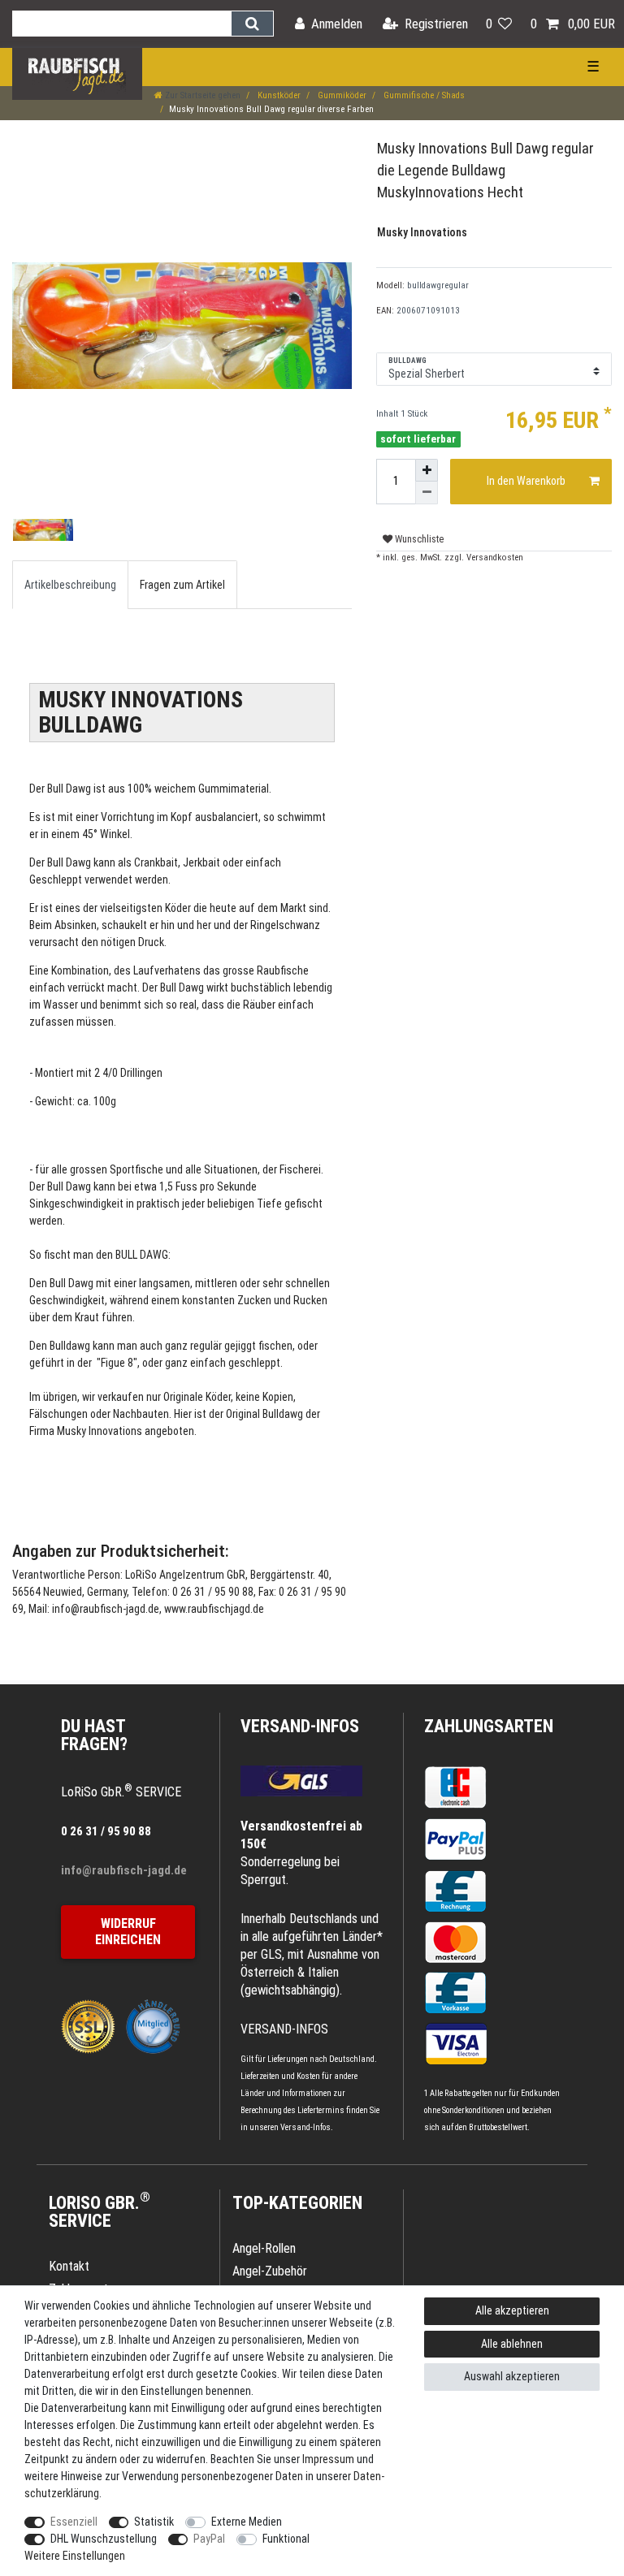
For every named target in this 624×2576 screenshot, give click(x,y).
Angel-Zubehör (270, 2271)
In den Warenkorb (526, 481)
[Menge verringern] (427, 493)
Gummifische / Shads (423, 95)
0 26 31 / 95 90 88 (106, 1831)
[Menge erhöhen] (427, 470)
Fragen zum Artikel (182, 585)
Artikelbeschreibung (70, 585)
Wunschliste (418, 539)
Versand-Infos (305, 2127)
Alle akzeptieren (512, 2310)
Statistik (154, 2522)
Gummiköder (341, 95)
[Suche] (252, 24)
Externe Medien (247, 2522)
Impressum (328, 2459)
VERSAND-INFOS (300, 1726)
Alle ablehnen (512, 2344)
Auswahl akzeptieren (512, 2376)
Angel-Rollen (264, 2248)
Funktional (286, 2539)
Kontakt (69, 2266)
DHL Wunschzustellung (104, 2539)
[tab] (70, 584)
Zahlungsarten (489, 1726)
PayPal (209, 2539)
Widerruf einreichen (128, 1932)
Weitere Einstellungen (75, 2556)
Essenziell (74, 2522)
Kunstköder (278, 95)
